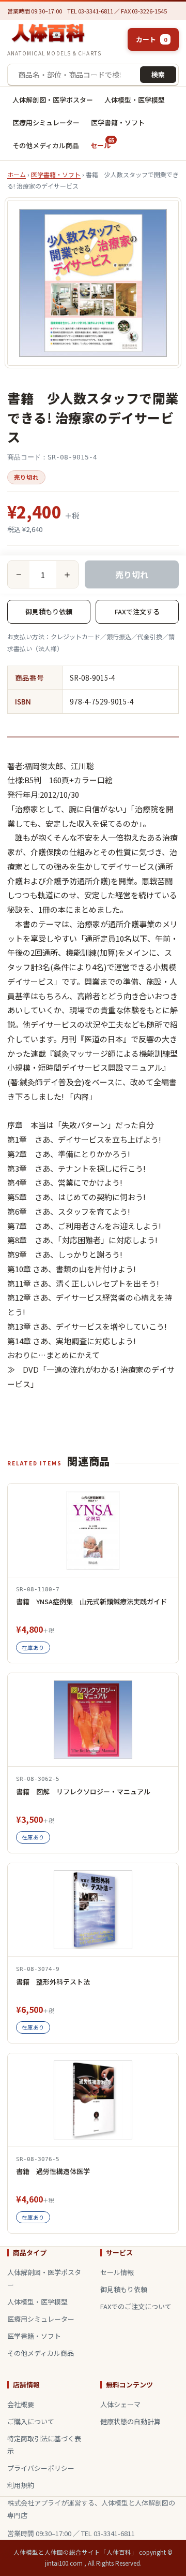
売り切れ (132, 574)
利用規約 (21, 2485)
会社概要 (21, 2404)
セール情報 (117, 2272)
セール (102, 143)
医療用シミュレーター (46, 123)
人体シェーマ (120, 2404)
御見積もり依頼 (49, 611)
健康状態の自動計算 (130, 2421)
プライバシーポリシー (41, 2468)
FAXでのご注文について (136, 2306)
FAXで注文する (137, 611)
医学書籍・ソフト (118, 123)
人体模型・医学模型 (135, 100)
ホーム (17, 174)
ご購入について (31, 2421)
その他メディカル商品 (46, 145)
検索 (158, 74)
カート (151, 39)
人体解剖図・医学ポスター (53, 100)
